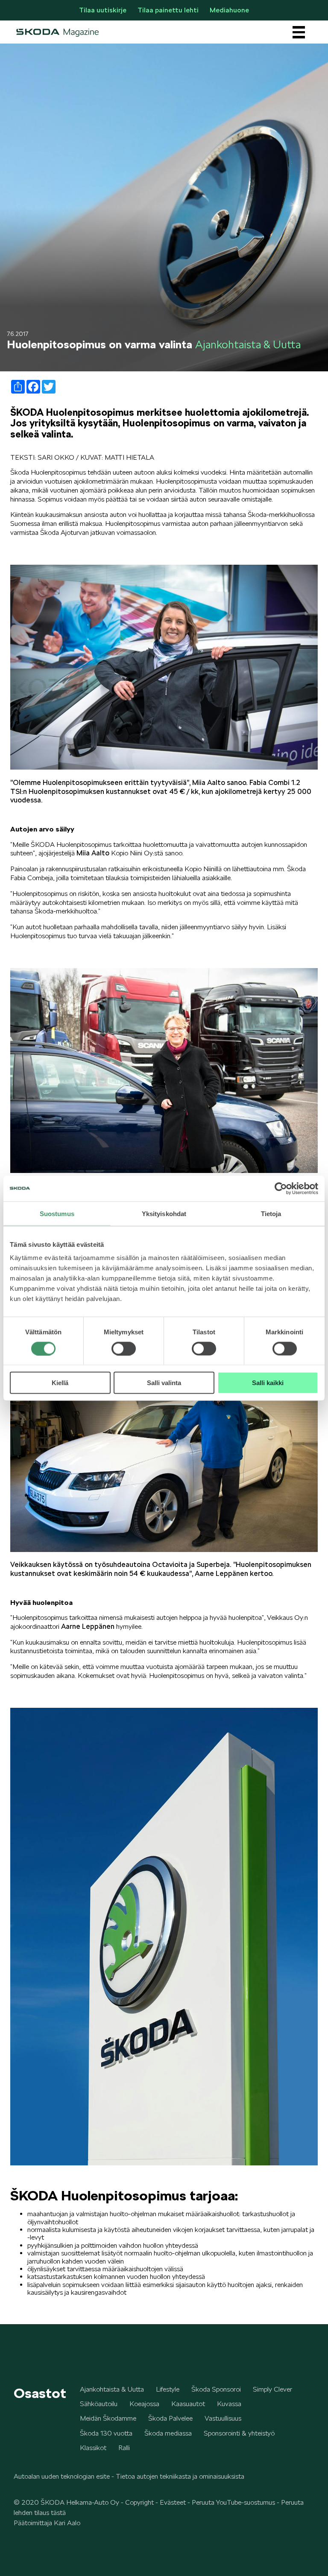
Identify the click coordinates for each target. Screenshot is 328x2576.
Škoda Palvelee (170, 2418)
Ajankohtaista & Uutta (112, 2389)
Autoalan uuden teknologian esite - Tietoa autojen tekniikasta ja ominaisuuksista (129, 2476)
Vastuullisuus (223, 2418)
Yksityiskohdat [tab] (164, 1213)
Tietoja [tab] (271, 1213)
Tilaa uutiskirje (103, 10)
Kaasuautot (188, 2404)
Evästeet (173, 2502)
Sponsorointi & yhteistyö (239, 2433)
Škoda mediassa (168, 2433)
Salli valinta (164, 1383)
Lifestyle (168, 2389)
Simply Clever (272, 2389)
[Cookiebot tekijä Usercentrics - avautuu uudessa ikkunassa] (281, 1188)
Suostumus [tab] (57, 1213)
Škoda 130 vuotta (106, 2433)
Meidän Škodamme (108, 2418)
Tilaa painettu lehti (168, 10)
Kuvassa (229, 2404)
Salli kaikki (268, 1383)
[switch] (124, 1348)
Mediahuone (229, 10)
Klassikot (93, 2448)
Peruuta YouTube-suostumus (233, 2502)
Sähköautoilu (99, 2404)
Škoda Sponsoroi (216, 2389)
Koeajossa (144, 2404)
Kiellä (60, 1383)
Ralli (124, 2448)
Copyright (139, 2502)
